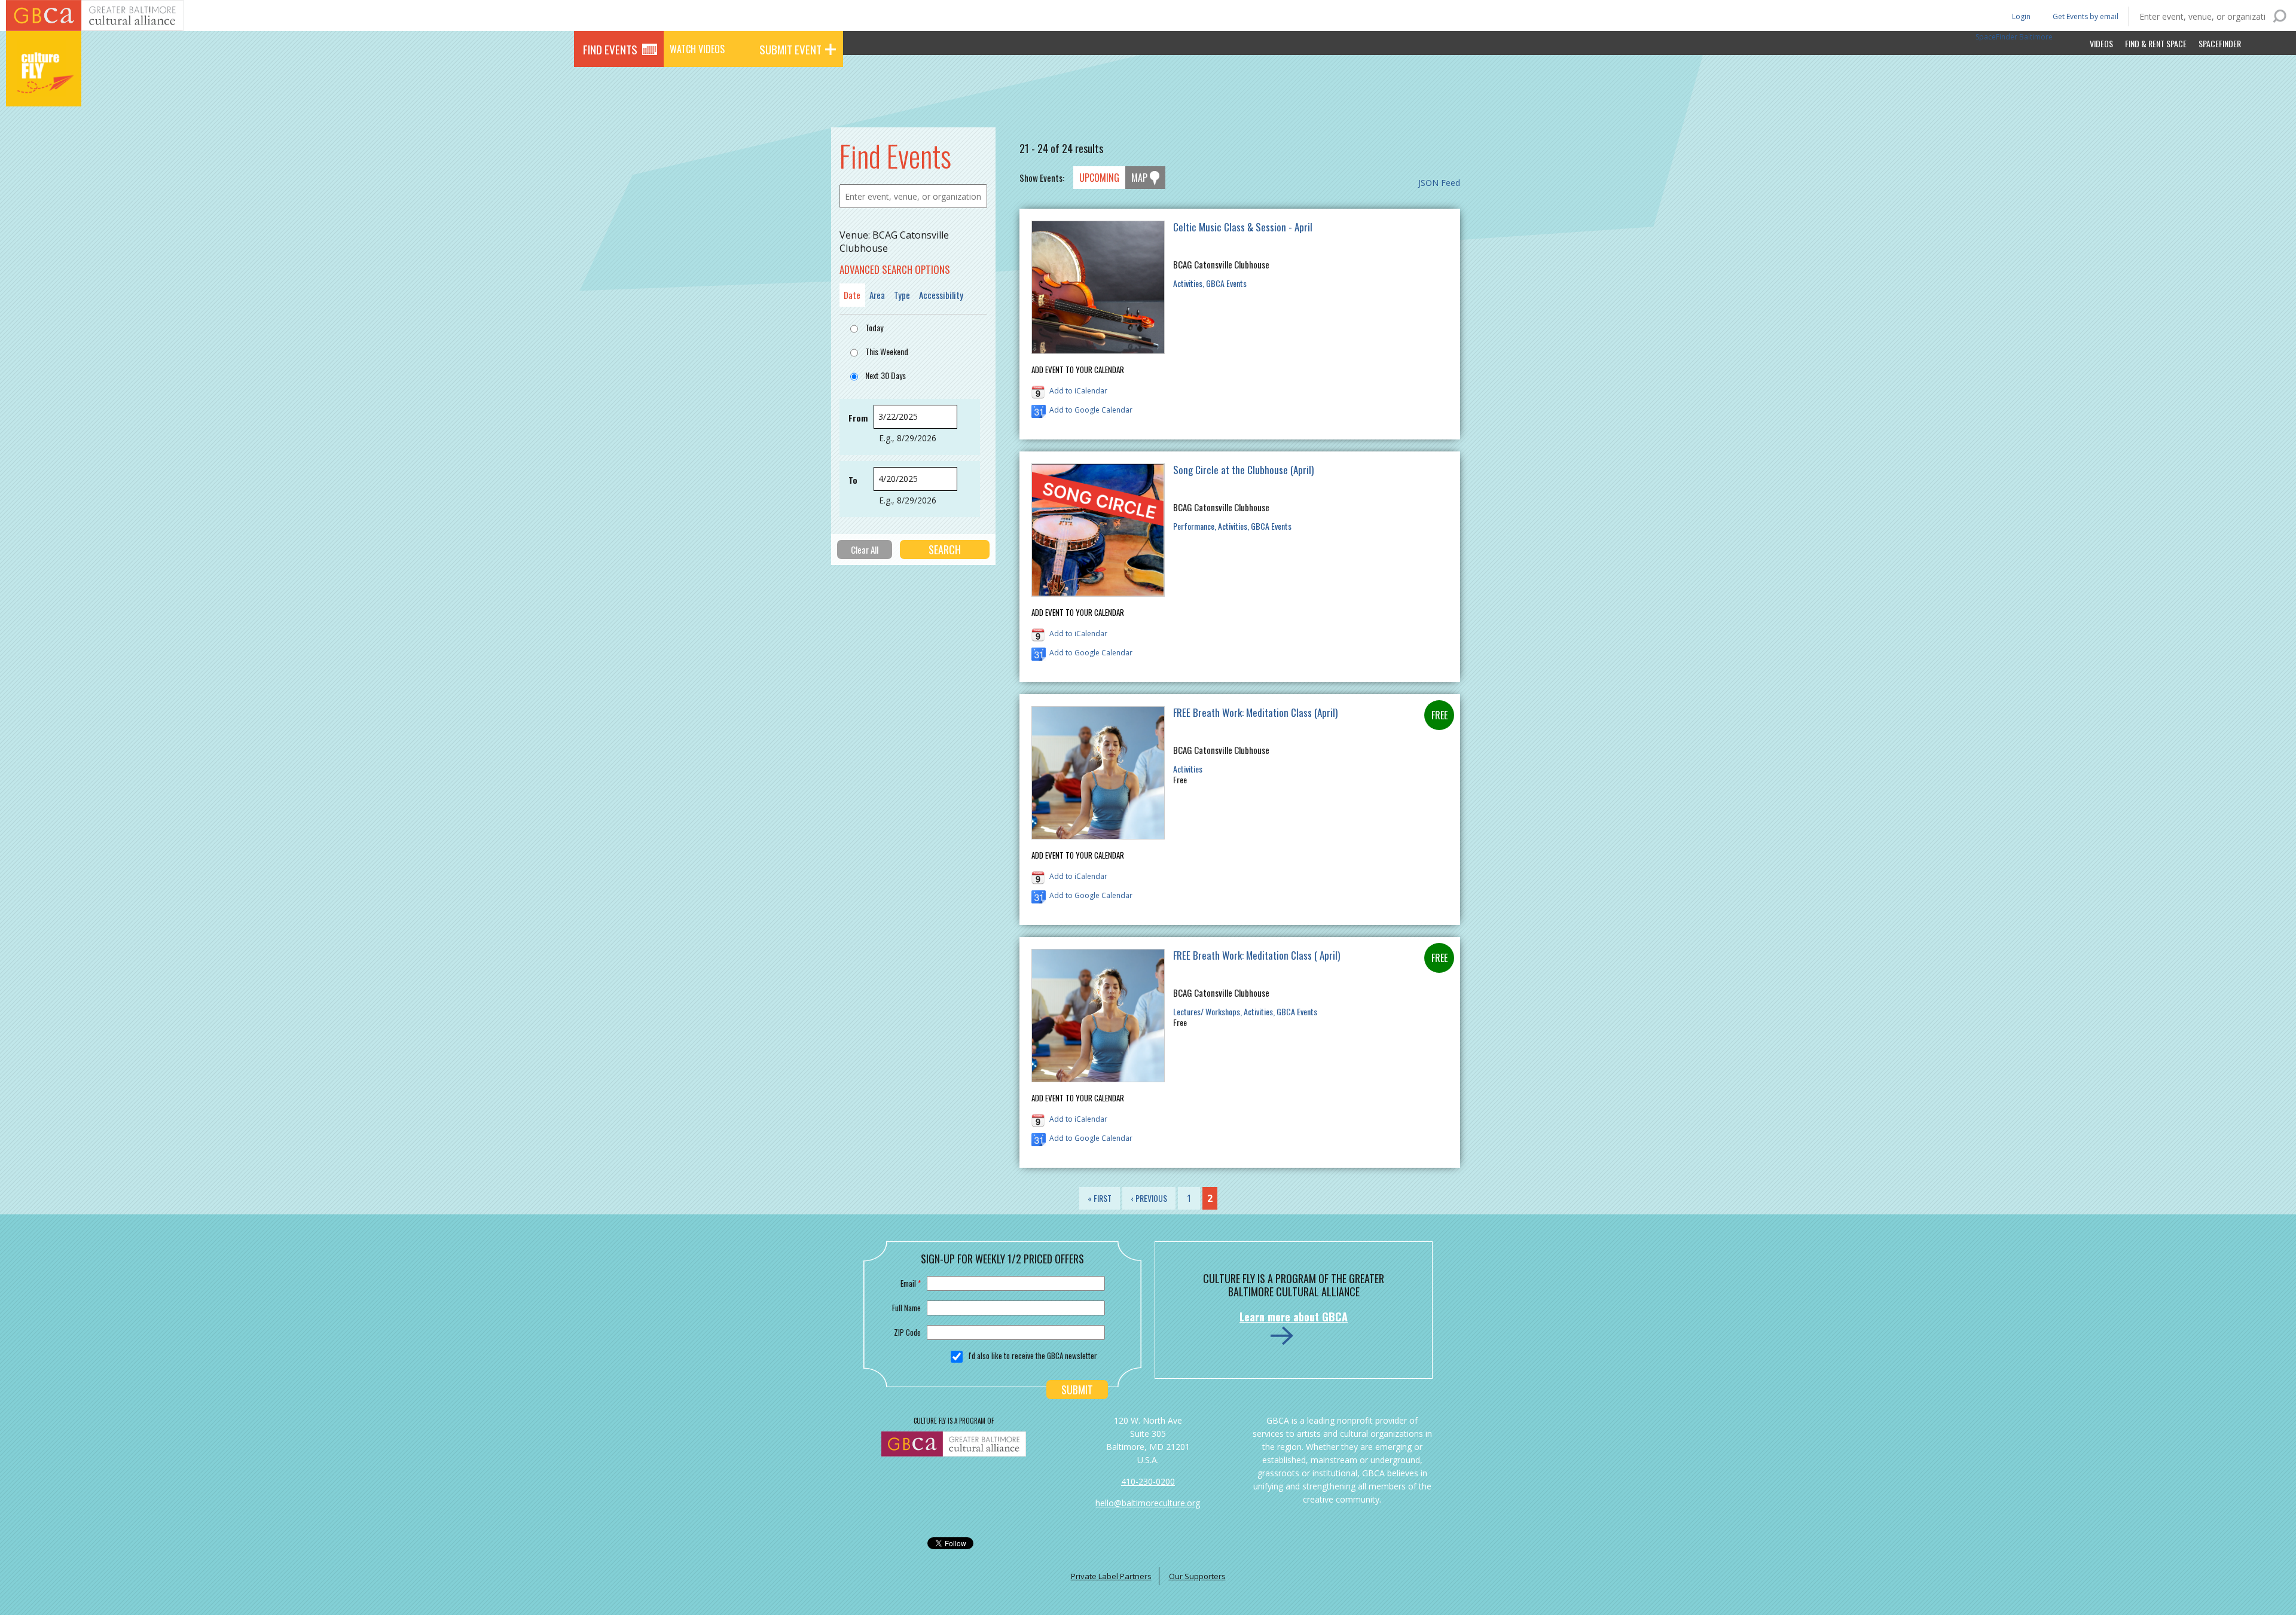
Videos (2101, 43)
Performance (1194, 526)
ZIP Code (907, 1332)
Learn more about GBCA (1294, 1317)
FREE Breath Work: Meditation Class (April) (1255, 712)
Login (2020, 16)
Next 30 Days (886, 375)
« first (1100, 1198)
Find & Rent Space (2156, 43)
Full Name (906, 1308)
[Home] (44, 90)
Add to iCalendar (1078, 391)
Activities (1188, 283)
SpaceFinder (2220, 43)
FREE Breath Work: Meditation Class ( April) (1257, 955)
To (853, 480)
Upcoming (1099, 178)
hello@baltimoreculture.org (1148, 1503)
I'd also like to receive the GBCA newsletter (1033, 1355)
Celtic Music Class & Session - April (1243, 227)
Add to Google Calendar (1091, 410)
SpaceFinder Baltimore (2014, 37)
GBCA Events (1226, 283)
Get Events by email (2086, 16)
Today (874, 327)
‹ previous (1149, 1198)
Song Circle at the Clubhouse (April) (1243, 470)
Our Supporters (1197, 1576)
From (858, 418)
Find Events (610, 49)
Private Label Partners (1111, 1576)
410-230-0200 (1148, 1481)
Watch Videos (697, 49)
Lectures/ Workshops (1207, 1011)
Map (1139, 178)
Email (911, 1283)
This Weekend (887, 351)
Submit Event (790, 49)
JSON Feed (1439, 183)
